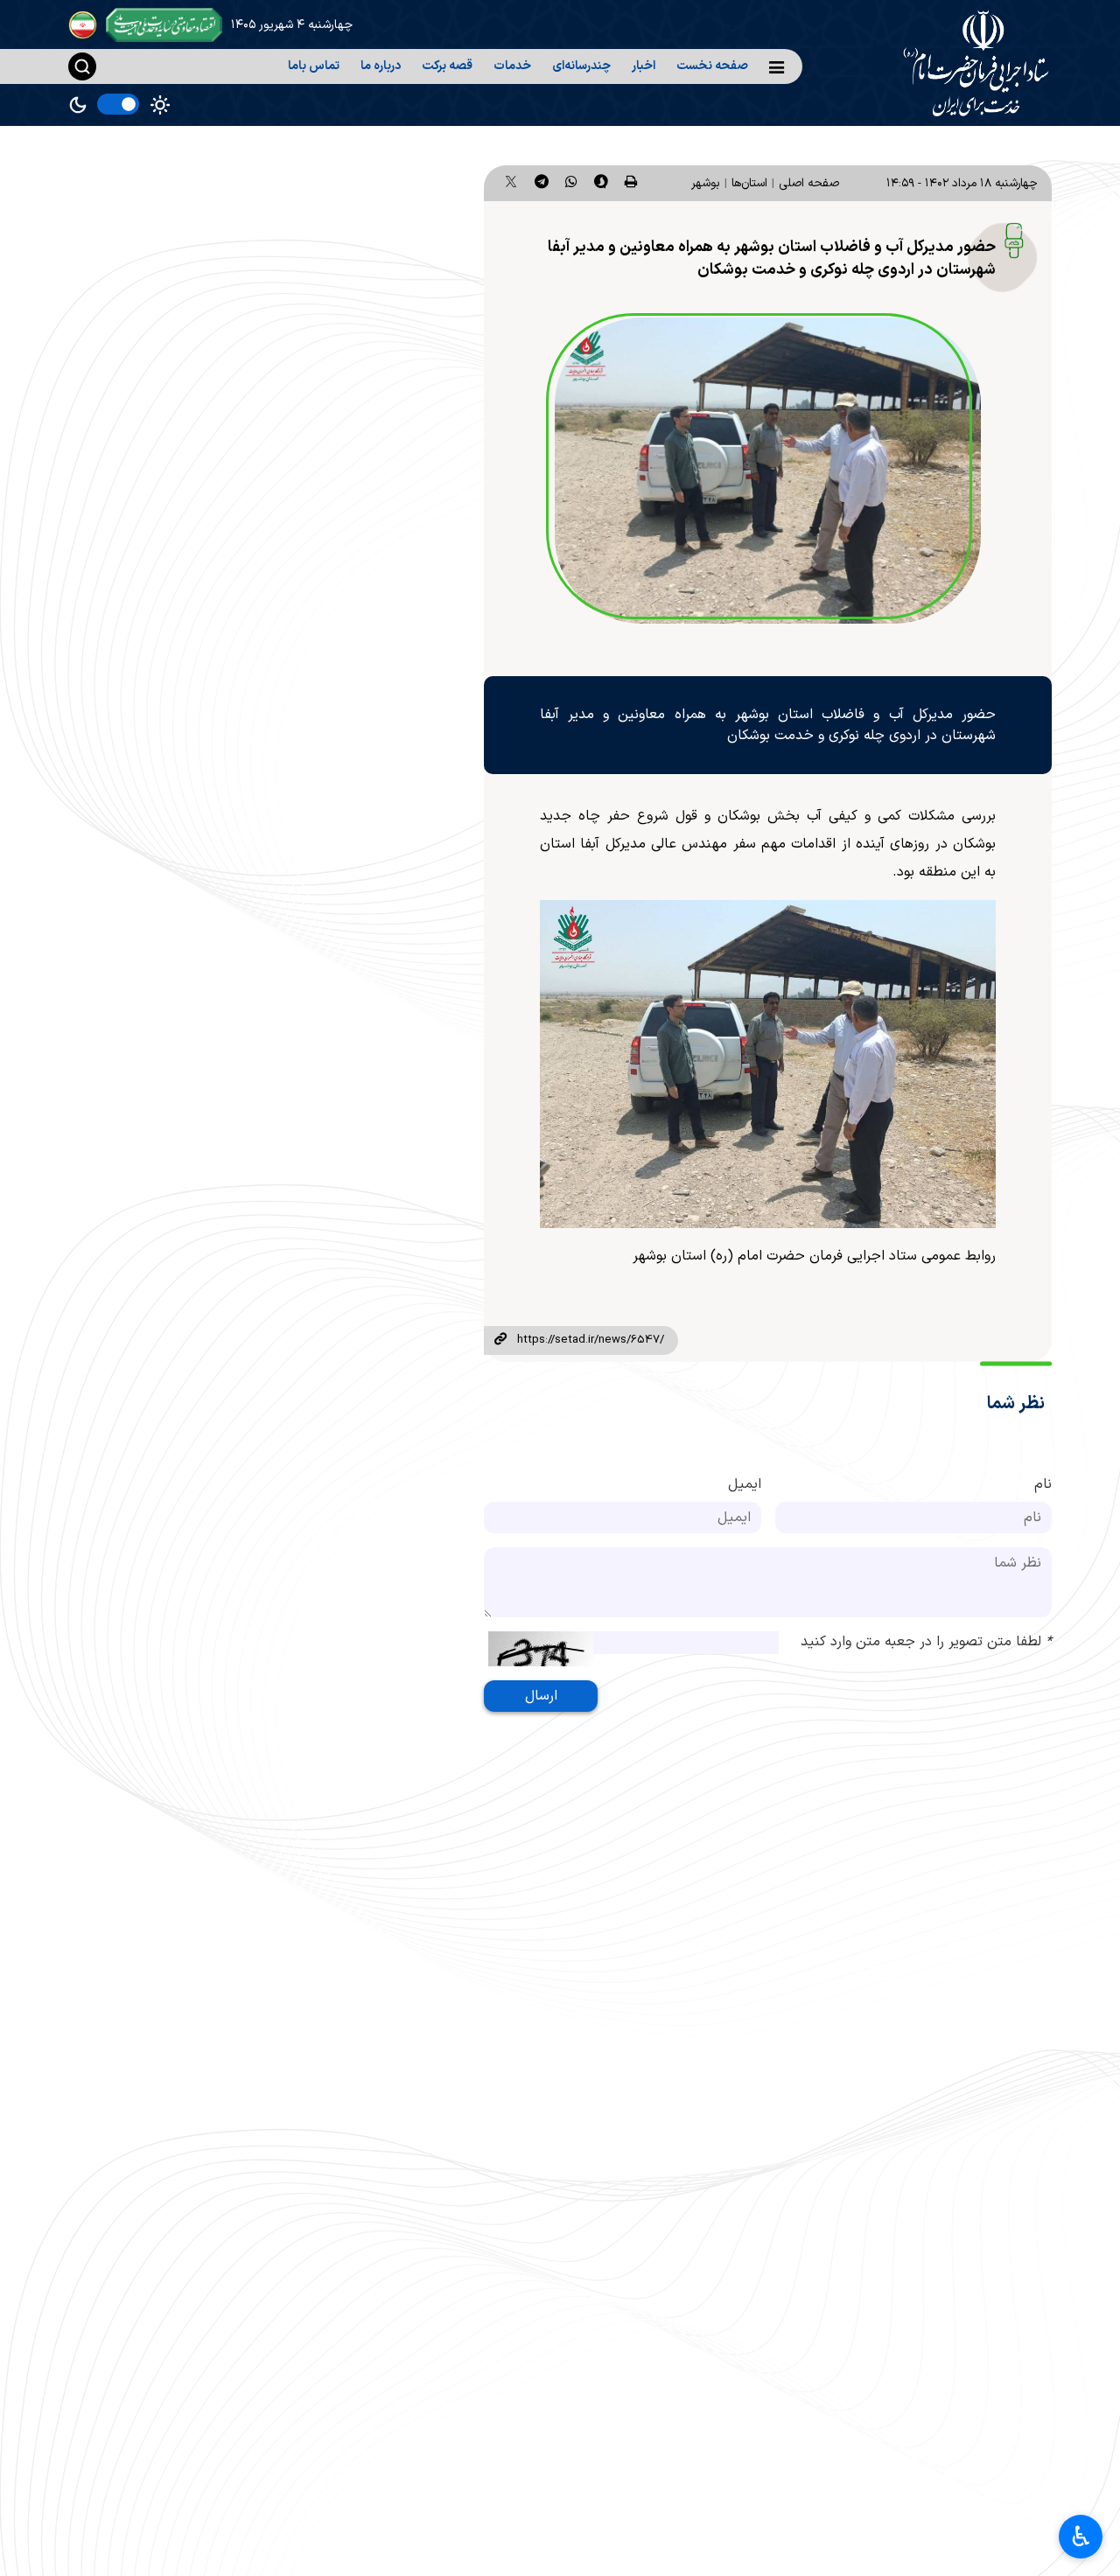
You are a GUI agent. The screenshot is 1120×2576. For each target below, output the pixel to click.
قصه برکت (447, 66)
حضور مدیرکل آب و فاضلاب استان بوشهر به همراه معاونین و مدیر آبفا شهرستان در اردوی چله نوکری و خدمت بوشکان (772, 258)
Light (160, 105)
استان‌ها (749, 183)
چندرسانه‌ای (581, 66)
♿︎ (1081, 2537)
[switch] (118, 104)
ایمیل (745, 1484)
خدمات (512, 66)
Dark (78, 105)
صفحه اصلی (809, 183)
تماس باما (314, 66)
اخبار (644, 66)
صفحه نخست (712, 66)
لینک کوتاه (500, 1340)
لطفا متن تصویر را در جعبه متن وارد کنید (926, 1642)
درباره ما (381, 66)
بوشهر (706, 183)
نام (1043, 1484)
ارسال (541, 1696)
